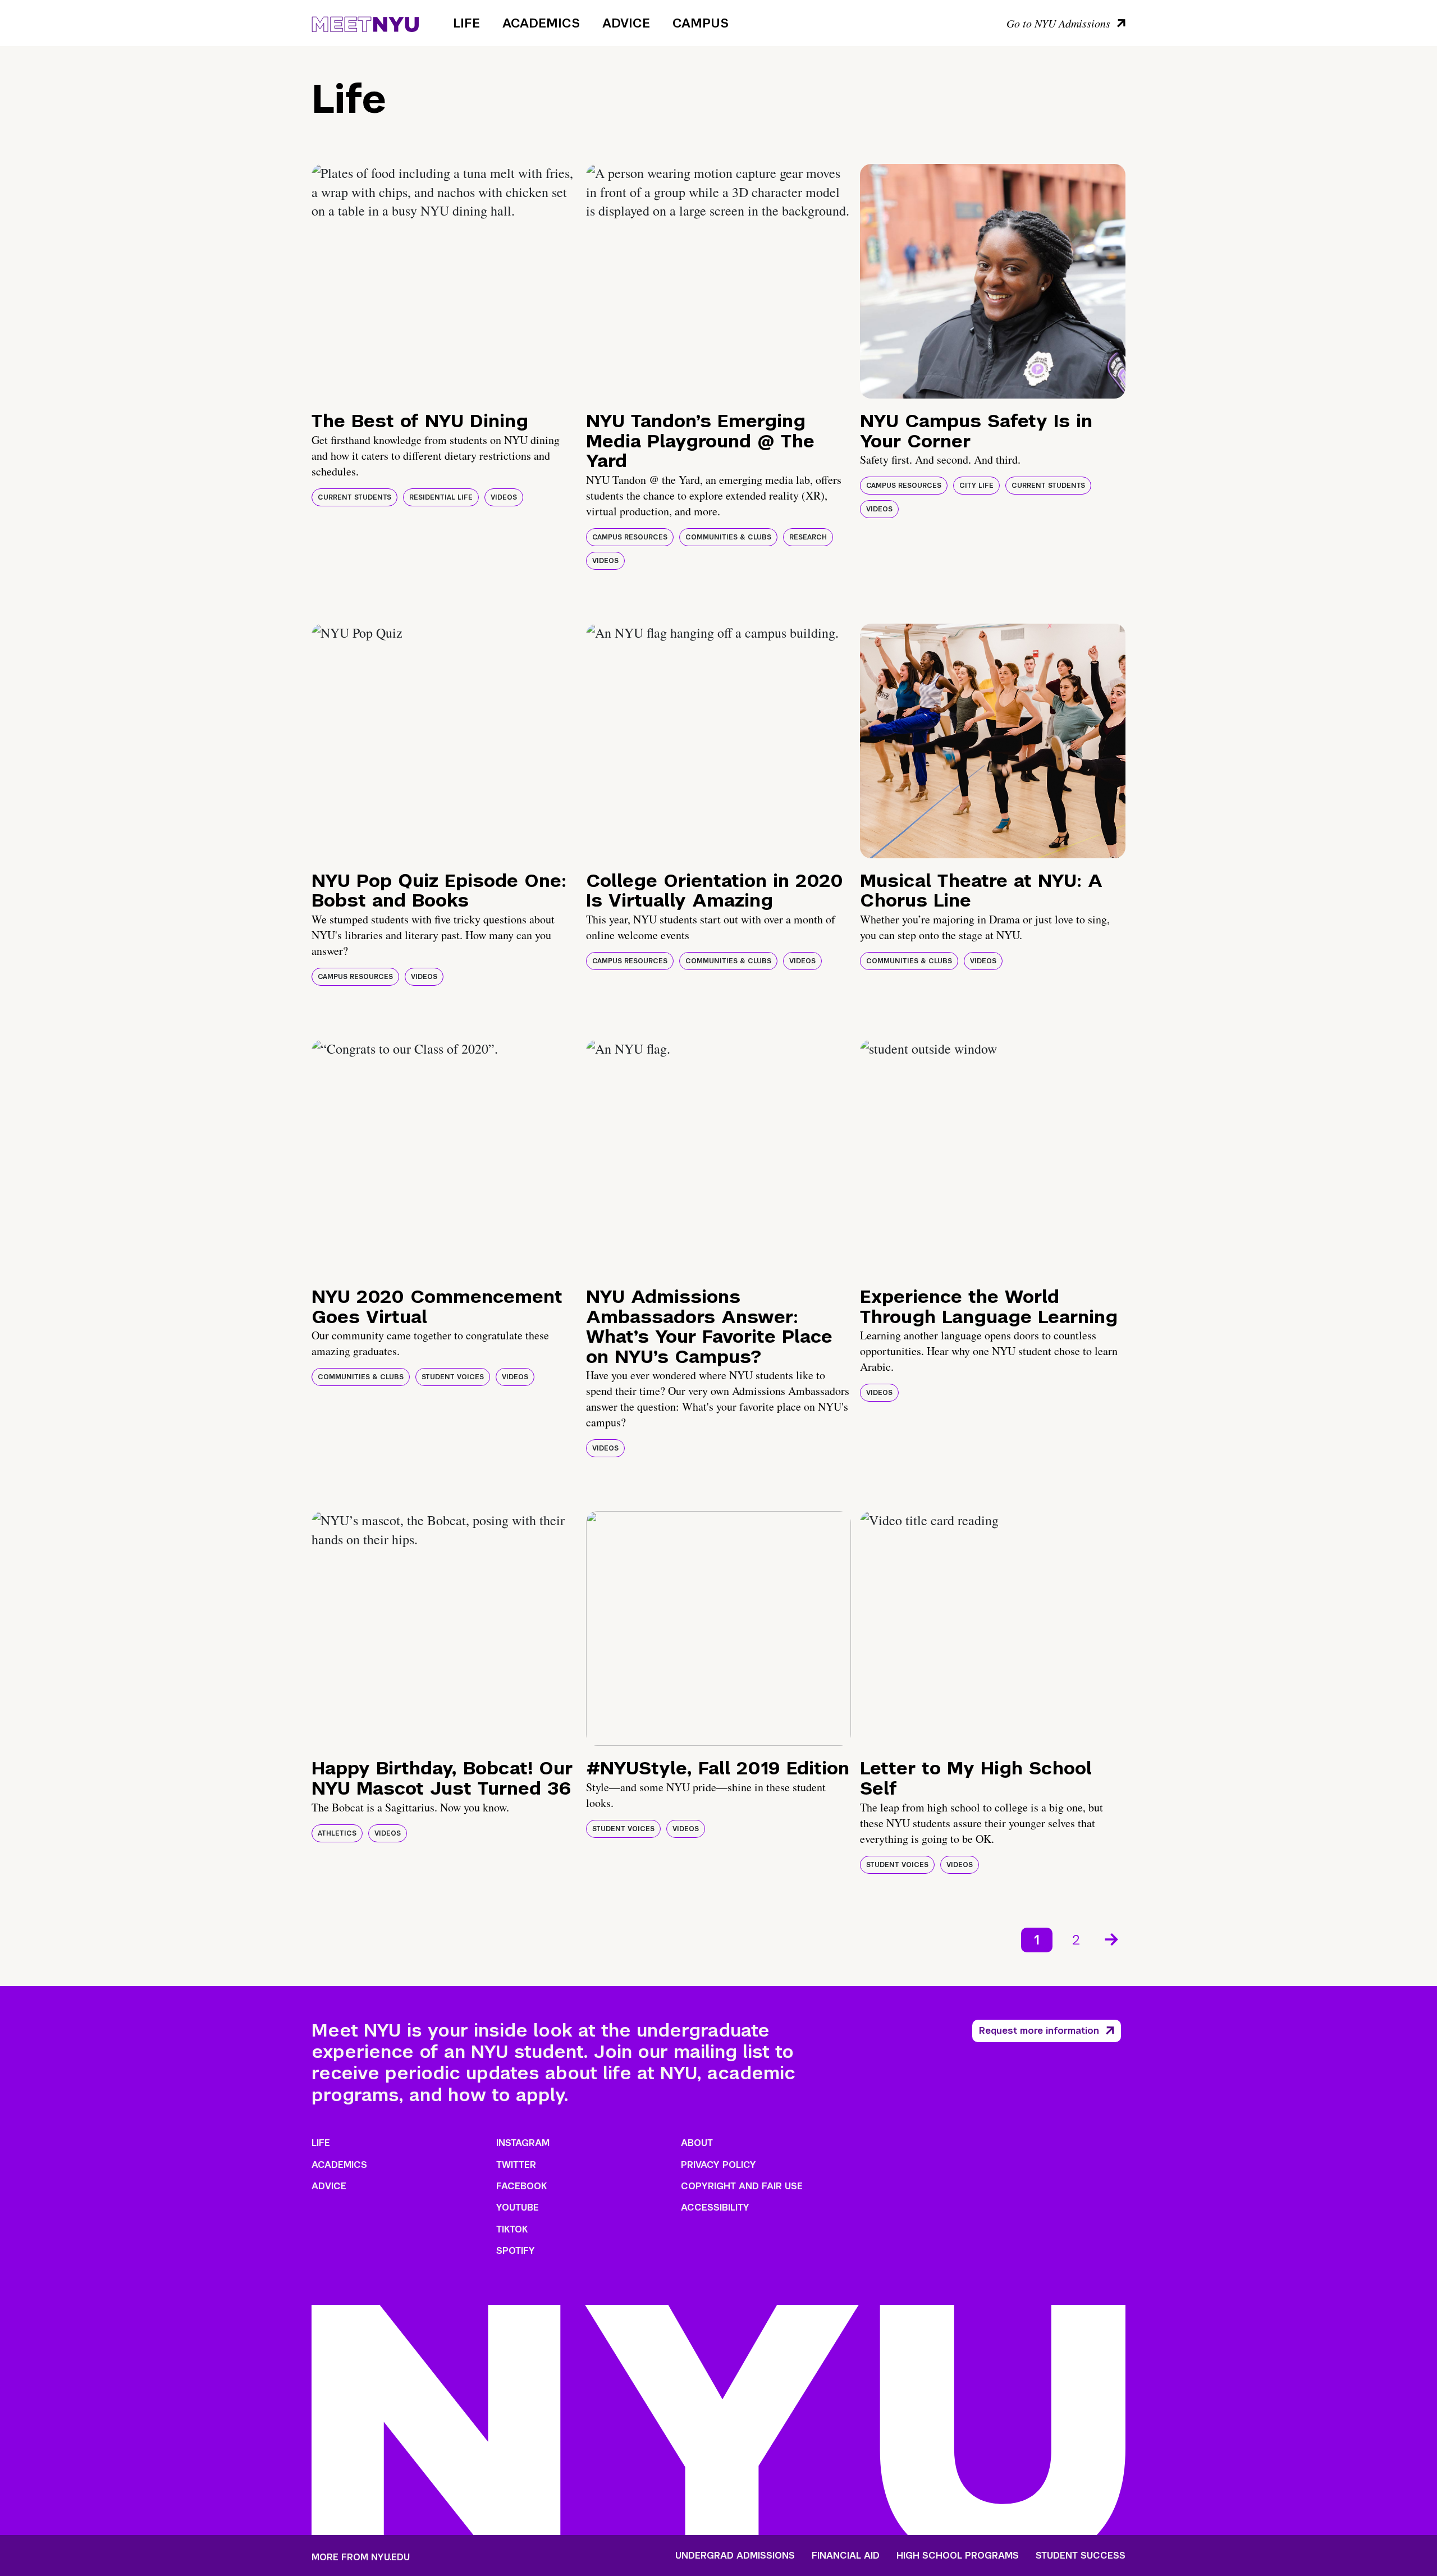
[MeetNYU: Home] (365, 22)
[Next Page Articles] (1113, 1938)
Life (466, 23)
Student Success (1081, 2556)
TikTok (512, 2229)
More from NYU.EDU (361, 2557)
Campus (701, 23)
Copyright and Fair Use (742, 2186)
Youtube (518, 2207)
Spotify (516, 2251)
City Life (976, 486)
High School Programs (958, 2556)
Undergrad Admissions (735, 2556)
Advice (626, 23)
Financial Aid (846, 2556)
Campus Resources (630, 537)
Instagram (523, 2143)
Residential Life (441, 497)
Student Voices (453, 1377)
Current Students (354, 497)
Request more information (1039, 2031)
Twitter (516, 2165)
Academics (541, 23)
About (697, 2143)
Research (808, 537)
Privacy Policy (718, 2165)
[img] (444, 281)
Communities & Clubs (728, 537)
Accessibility (715, 2207)
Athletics (337, 1833)
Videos (504, 497)
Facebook (521, 2186)
